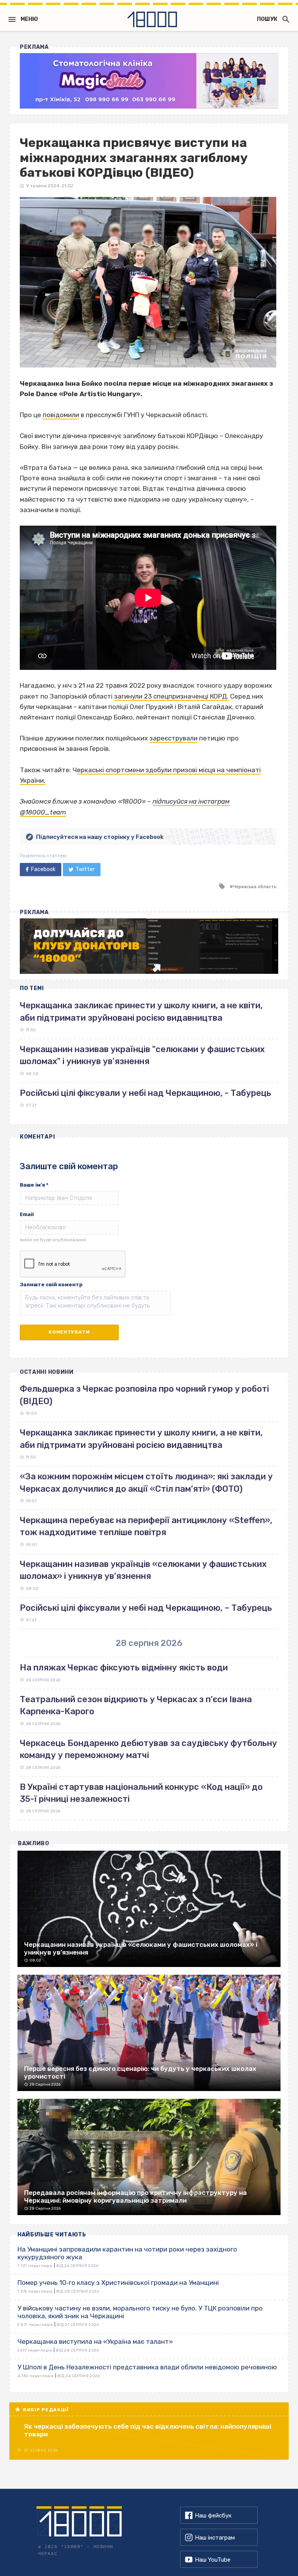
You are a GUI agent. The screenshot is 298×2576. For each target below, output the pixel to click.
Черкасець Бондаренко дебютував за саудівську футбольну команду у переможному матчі (148, 1749)
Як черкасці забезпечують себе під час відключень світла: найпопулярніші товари (148, 2430)
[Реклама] (149, 81)
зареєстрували (173, 738)
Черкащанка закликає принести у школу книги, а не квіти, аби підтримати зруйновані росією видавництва (141, 1439)
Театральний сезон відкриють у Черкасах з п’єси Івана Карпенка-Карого (136, 1705)
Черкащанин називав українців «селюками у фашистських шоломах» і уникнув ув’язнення (143, 1570)
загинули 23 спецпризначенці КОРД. (171, 696)
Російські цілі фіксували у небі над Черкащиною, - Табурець (146, 1093)
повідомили (61, 415)
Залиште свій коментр (51, 1285)
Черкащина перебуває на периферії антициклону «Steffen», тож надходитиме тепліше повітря (146, 1526)
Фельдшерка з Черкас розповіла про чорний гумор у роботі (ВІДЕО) (144, 1395)
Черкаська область (255, 887)
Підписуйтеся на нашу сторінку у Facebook (100, 837)
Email (27, 1214)
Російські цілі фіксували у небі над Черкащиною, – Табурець (146, 1608)
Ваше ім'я (34, 1185)
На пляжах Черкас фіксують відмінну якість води (124, 1668)
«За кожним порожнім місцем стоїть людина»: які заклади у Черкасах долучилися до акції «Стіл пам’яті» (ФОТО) (146, 1482)
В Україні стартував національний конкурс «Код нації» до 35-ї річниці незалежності (141, 1793)
